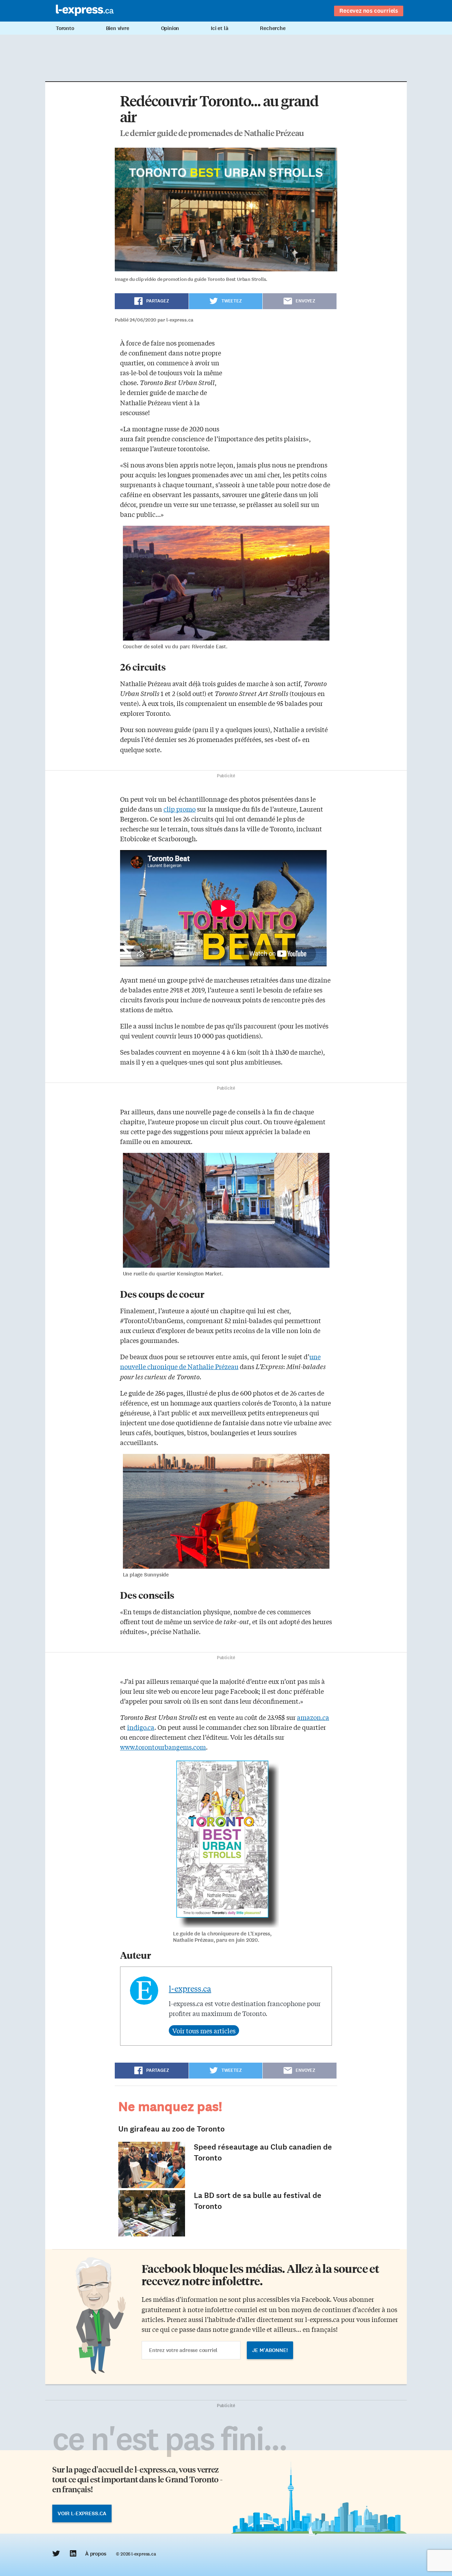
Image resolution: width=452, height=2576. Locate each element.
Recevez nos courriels (369, 11)
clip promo (180, 809)
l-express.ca (190, 1988)
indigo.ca (141, 1727)
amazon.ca (313, 1717)
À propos (96, 2554)
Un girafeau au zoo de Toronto (171, 2129)
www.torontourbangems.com (163, 1747)
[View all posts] (204, 2030)
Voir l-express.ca (82, 2513)
